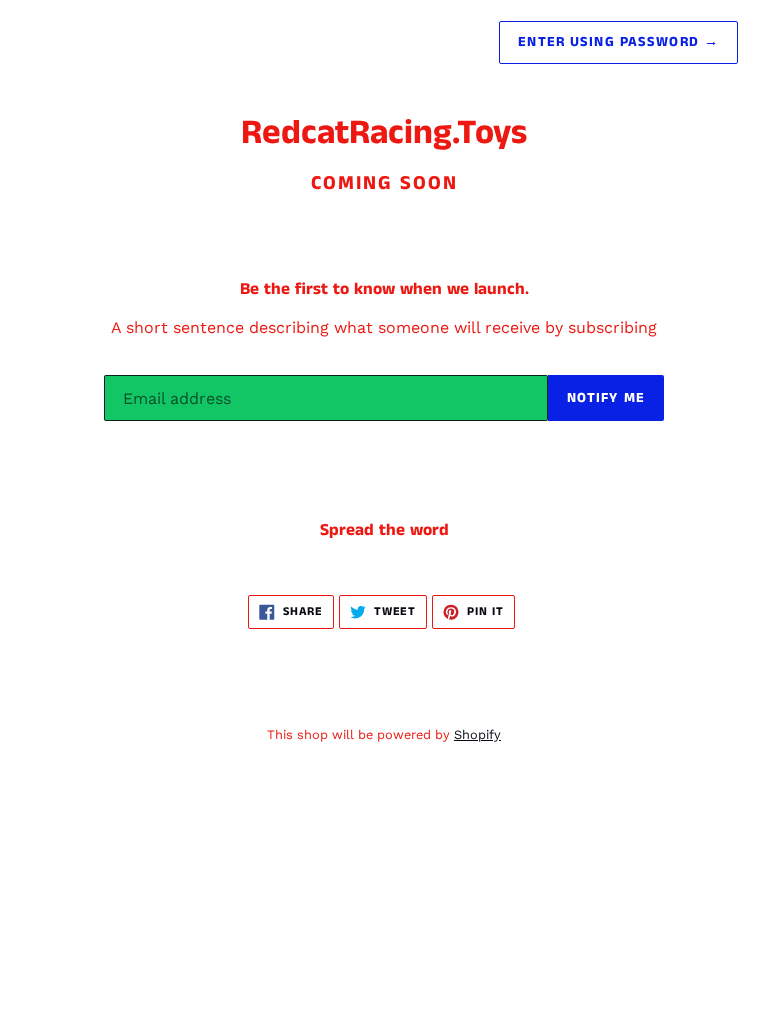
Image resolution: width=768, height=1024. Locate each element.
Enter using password (618, 42)
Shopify (477, 734)
